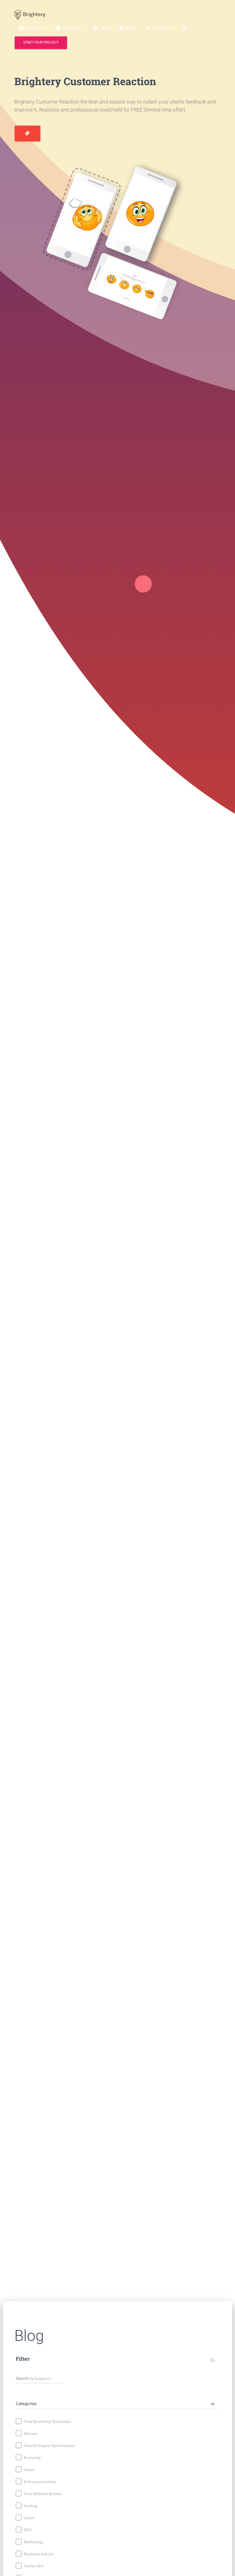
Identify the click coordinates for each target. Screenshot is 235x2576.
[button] (116, 2404)
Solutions (68, 28)
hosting (30, 2506)
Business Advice (38, 2554)
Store (102, 28)
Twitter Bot (33, 2566)
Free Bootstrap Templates (47, 2422)
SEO (27, 2530)
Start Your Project (41, 43)
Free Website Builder (42, 2494)
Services (31, 28)
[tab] (117, 2401)
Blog (128, 28)
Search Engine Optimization (49, 2446)
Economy (32, 2458)
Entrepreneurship (39, 2482)
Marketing (33, 2542)
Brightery (34, 14)
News (29, 2470)
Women (30, 2434)
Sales (29, 2518)
